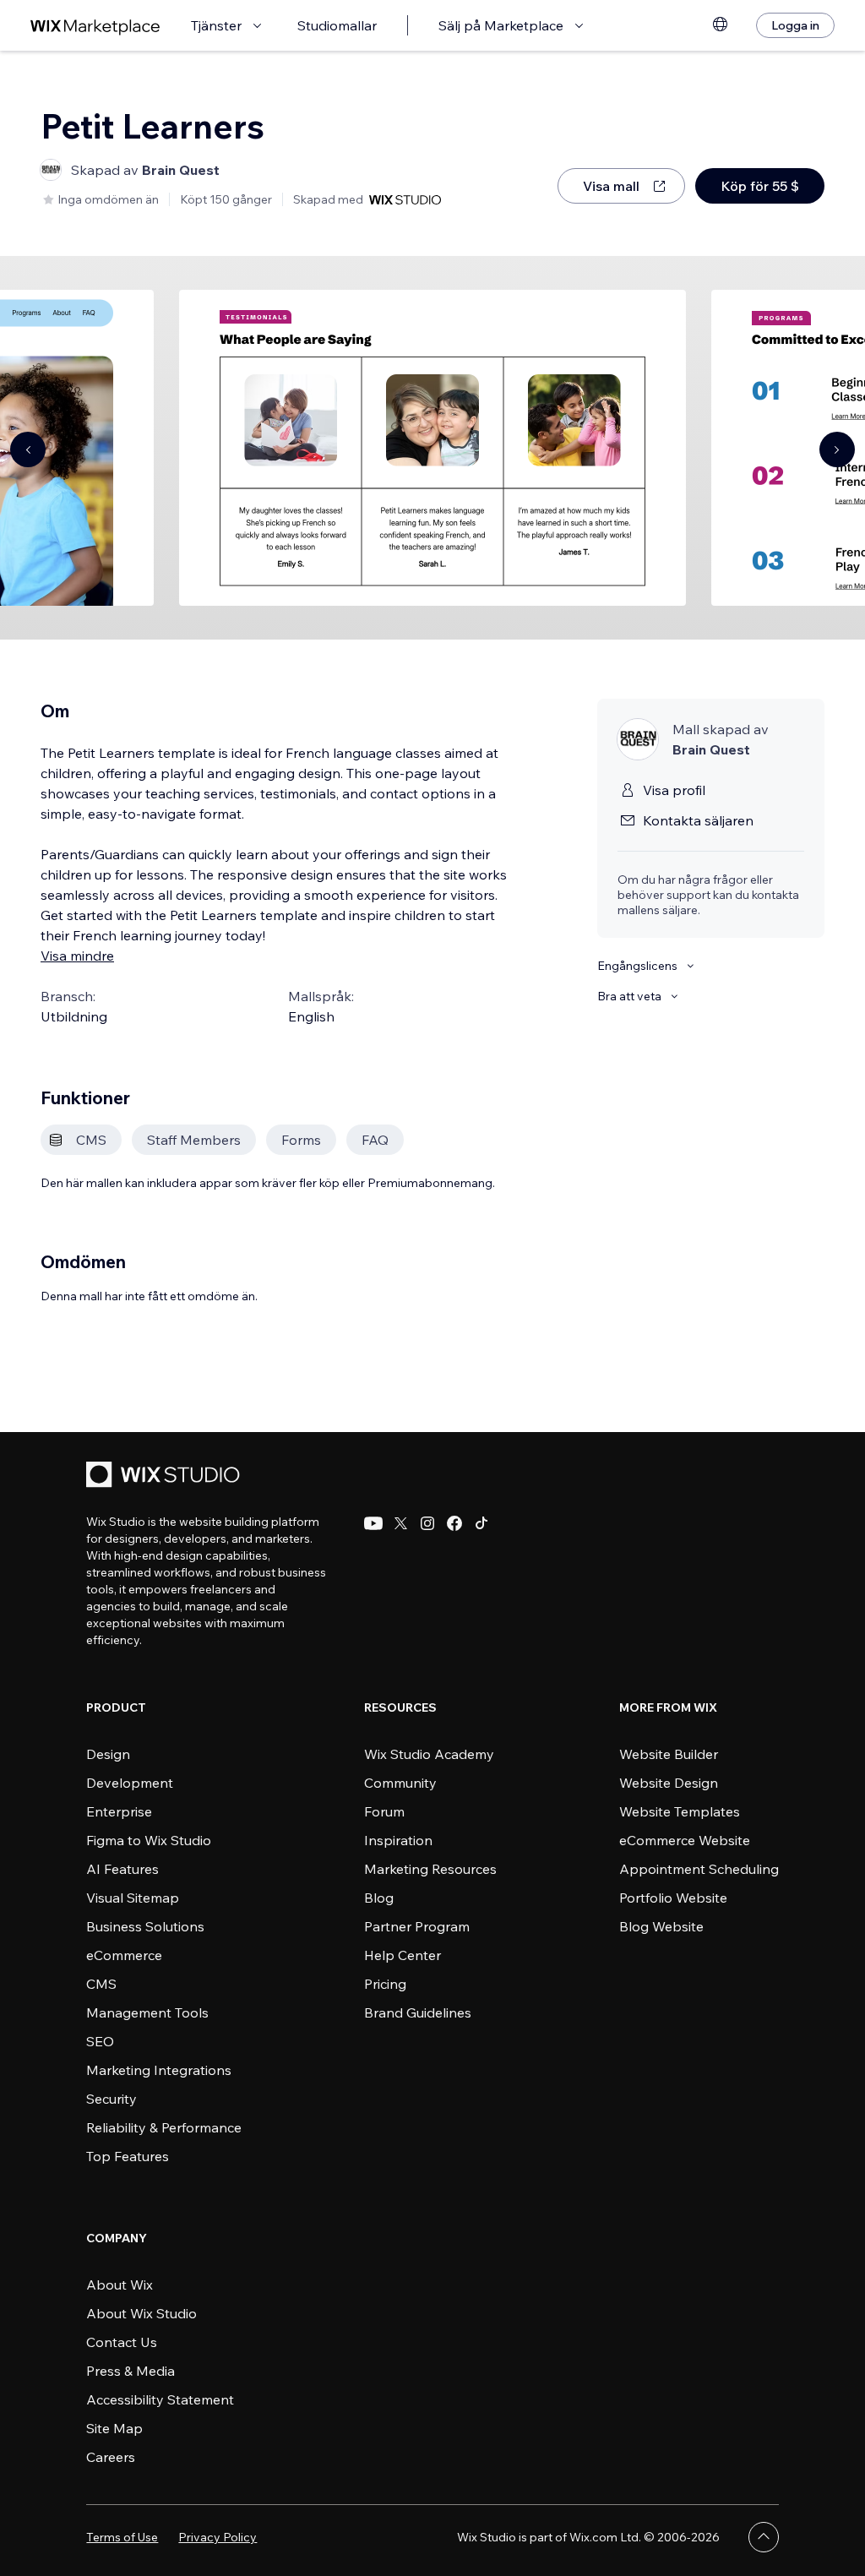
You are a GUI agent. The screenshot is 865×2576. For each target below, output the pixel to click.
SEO (100, 2041)
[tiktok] (481, 1523)
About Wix (120, 2285)
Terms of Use (122, 2537)
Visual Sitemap (133, 1898)
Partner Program (417, 1926)
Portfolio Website (673, 1898)
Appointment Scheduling (699, 1869)
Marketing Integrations (159, 2070)
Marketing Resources (430, 1869)
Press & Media (131, 2371)
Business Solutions (145, 1926)
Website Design (669, 1783)
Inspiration (398, 1840)
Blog (379, 1898)
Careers (111, 2457)
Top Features (128, 2156)
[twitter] (400, 1523)
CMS (101, 1984)
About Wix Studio (141, 2313)
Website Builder (669, 1754)
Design (108, 1754)
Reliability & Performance (164, 2127)
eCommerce (124, 1955)
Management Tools (147, 2012)
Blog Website (661, 1926)
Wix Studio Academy (429, 1754)
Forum (384, 1811)
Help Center (403, 1955)
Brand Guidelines (418, 2012)
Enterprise (119, 1811)
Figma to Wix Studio (149, 1840)
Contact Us (122, 2342)
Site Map (114, 2428)
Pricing (385, 1984)
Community (400, 1783)
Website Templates (680, 1811)
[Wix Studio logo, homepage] (166, 1476)
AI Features (122, 1869)
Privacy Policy (218, 2537)
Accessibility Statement (160, 2399)
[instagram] (427, 1523)
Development (130, 1783)
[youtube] (373, 1523)
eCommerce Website (685, 1840)
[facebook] (454, 1523)
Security (112, 2099)
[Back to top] (764, 2537)
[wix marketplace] (95, 26)
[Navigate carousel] (28, 449)
